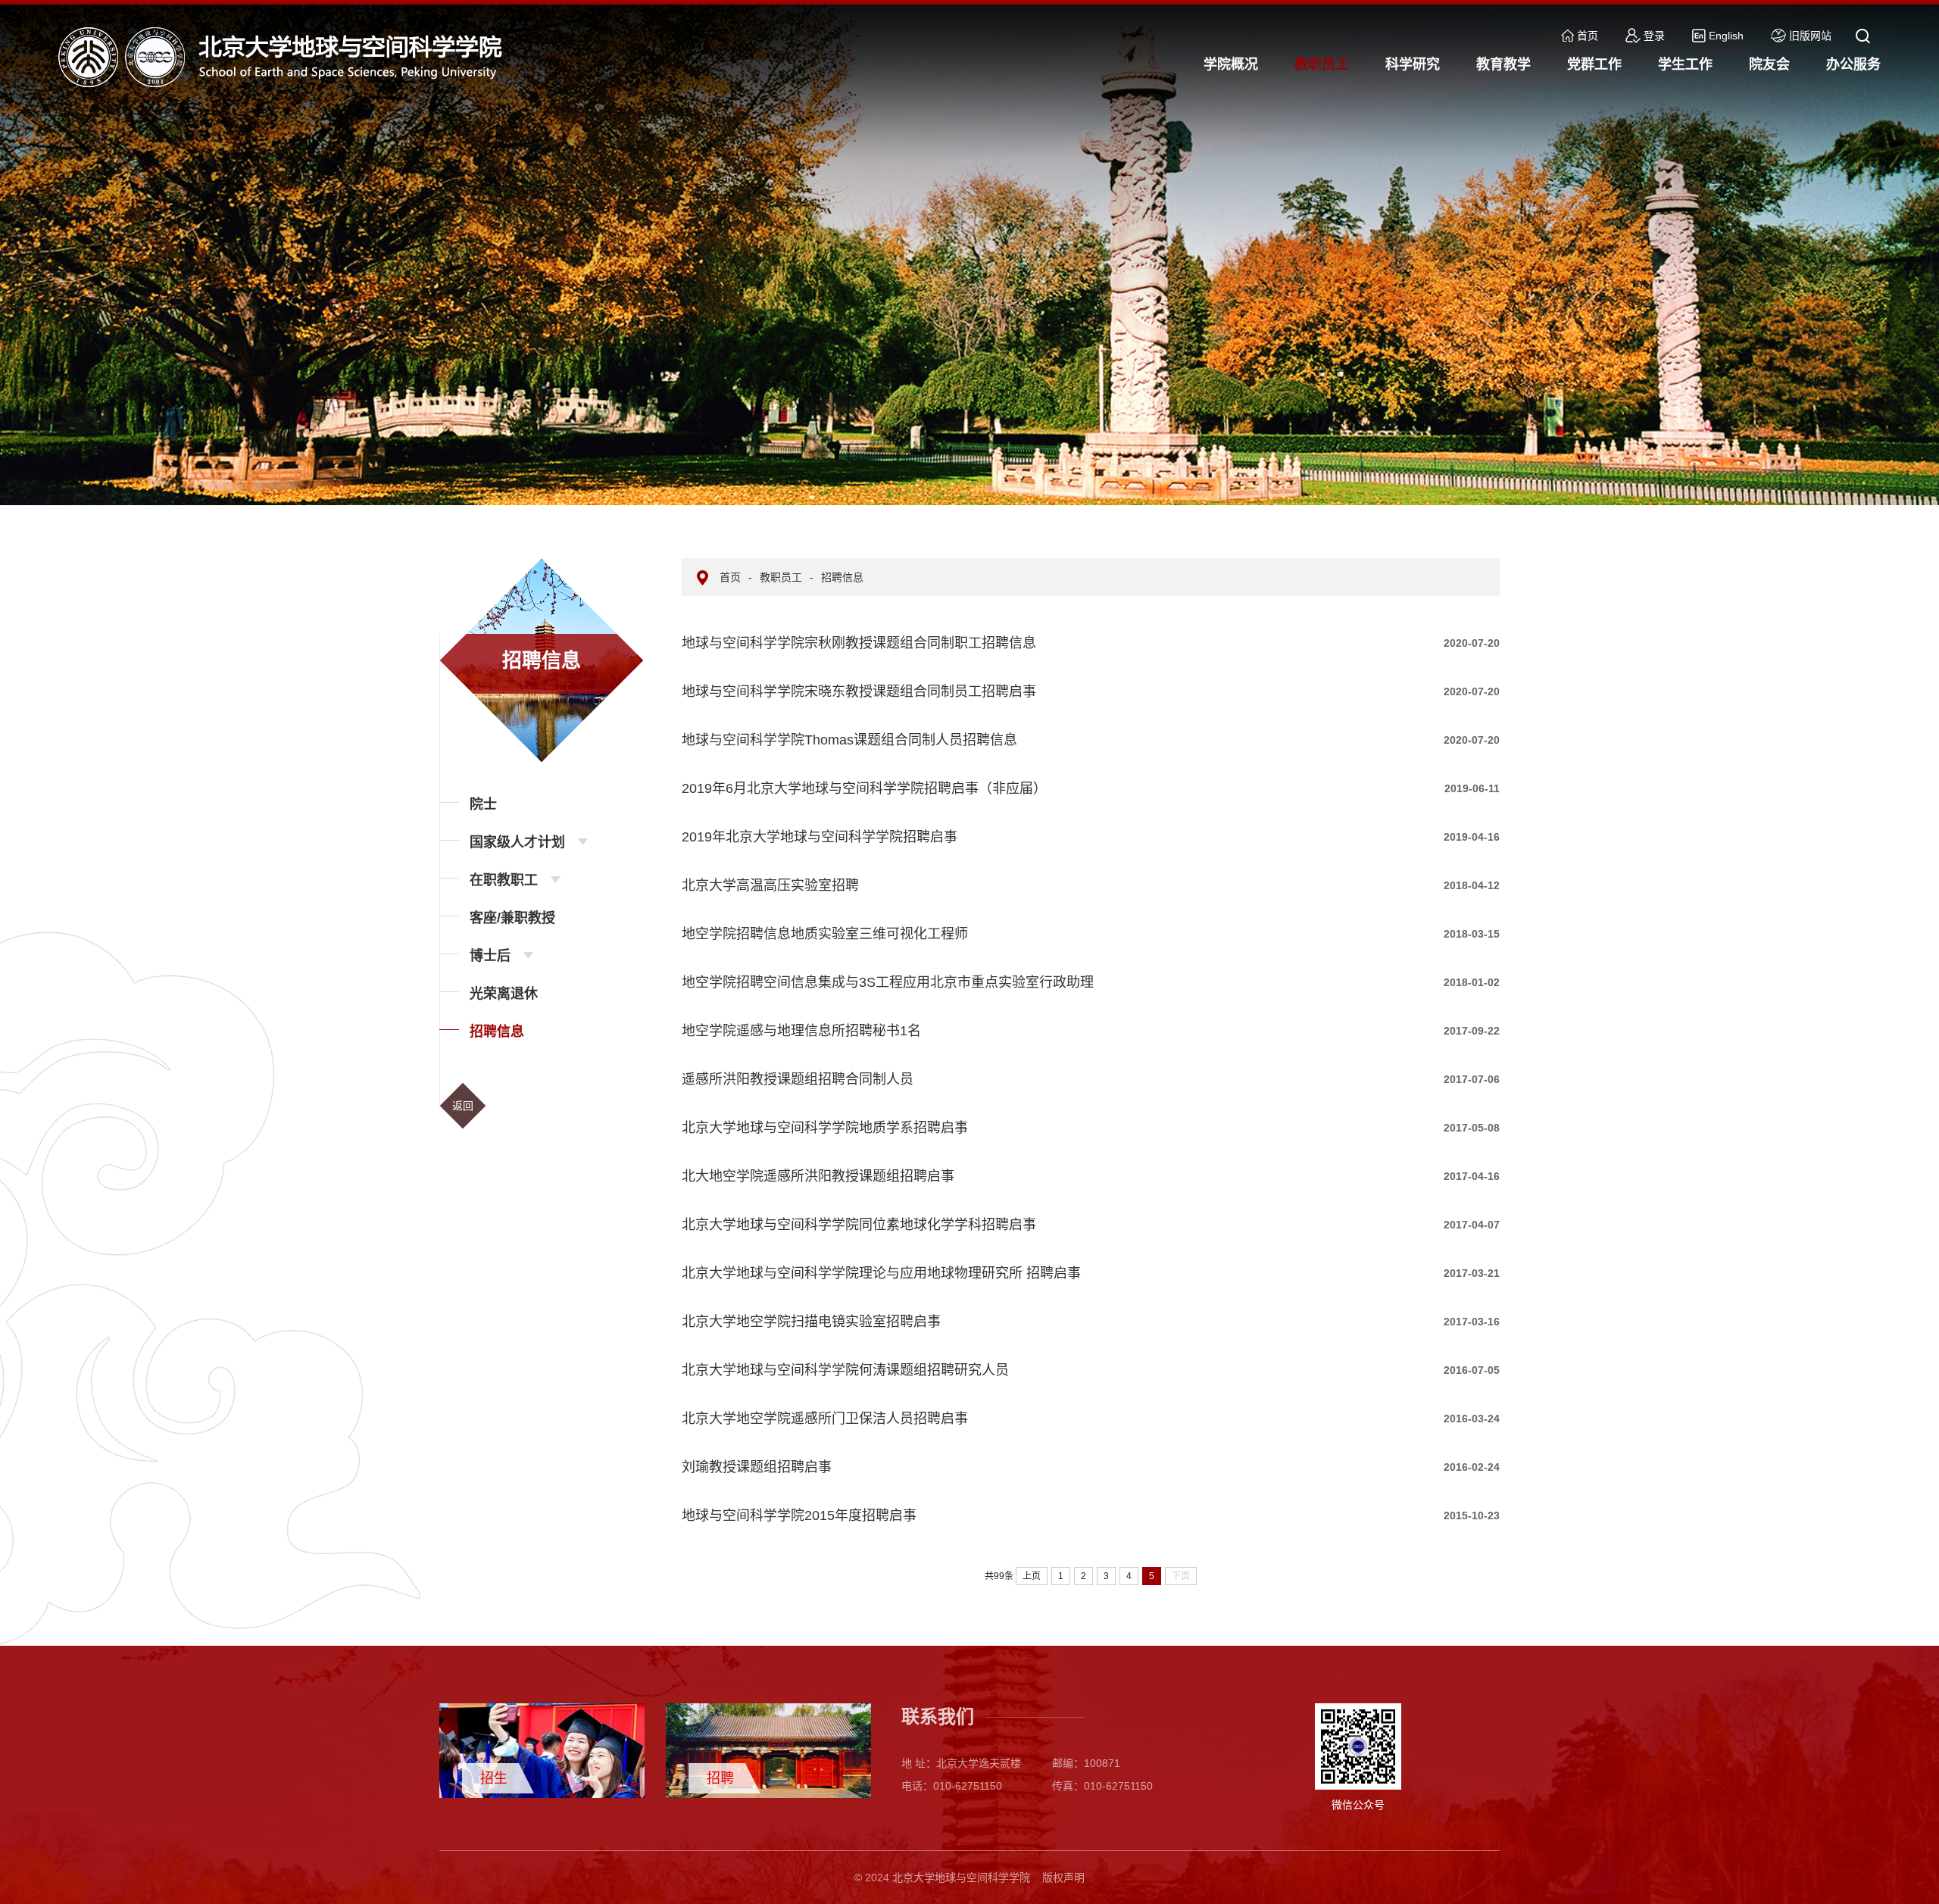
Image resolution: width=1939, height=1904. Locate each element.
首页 (1588, 36)
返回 (463, 1106)
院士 (483, 804)
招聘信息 (497, 1032)
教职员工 (781, 577)
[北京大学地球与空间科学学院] (286, 56)
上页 (1032, 1576)
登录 (1654, 36)
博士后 (490, 956)
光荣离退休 (504, 994)
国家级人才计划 (517, 842)
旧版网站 (1810, 36)
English (1726, 36)
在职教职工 (504, 880)
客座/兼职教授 (512, 918)
